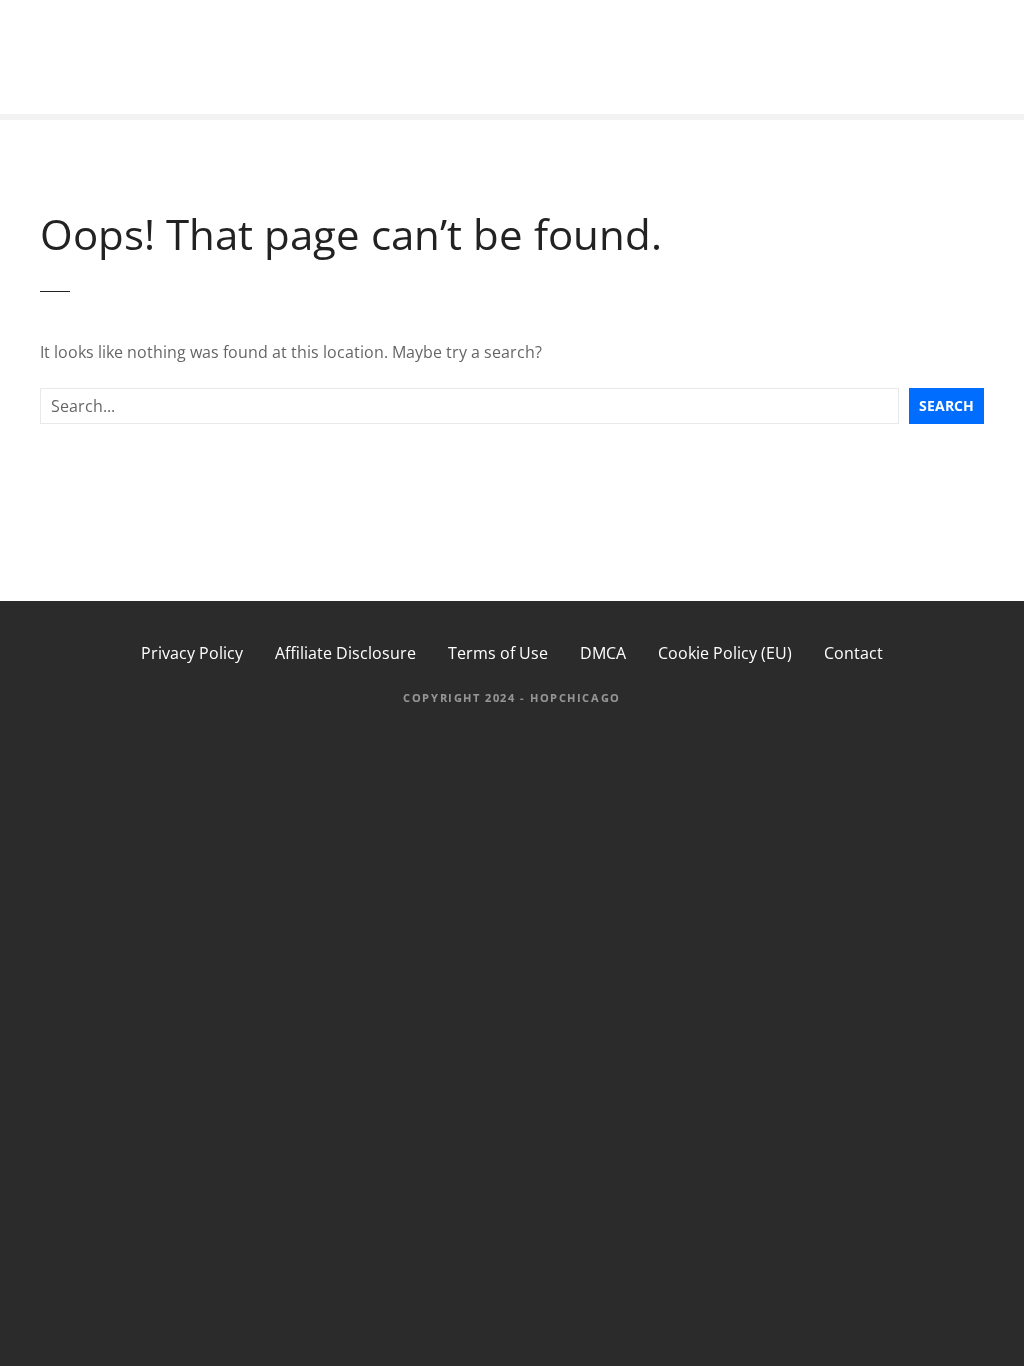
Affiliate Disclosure (345, 653)
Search (946, 405)
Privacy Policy (192, 653)
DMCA (603, 653)
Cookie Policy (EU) (725, 653)
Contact (853, 653)
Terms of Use (498, 653)
